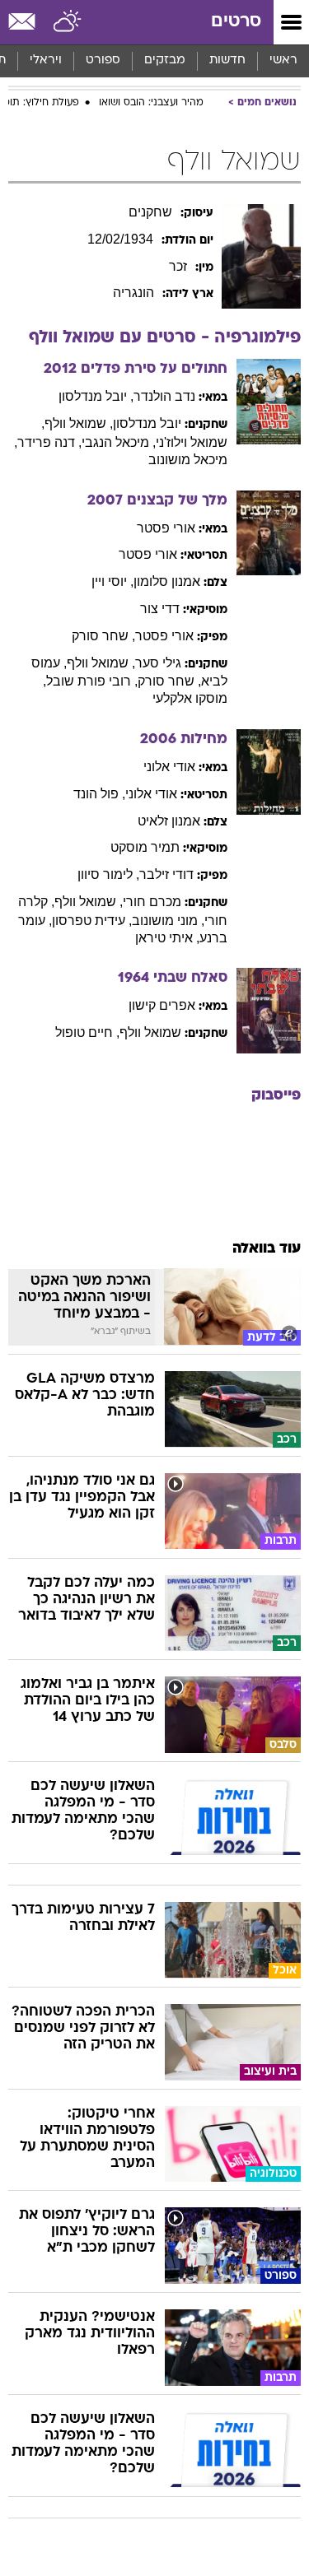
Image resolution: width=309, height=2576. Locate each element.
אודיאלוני (169, 767)
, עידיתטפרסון (92, 921)
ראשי (283, 60)
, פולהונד (99, 794)
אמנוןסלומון (167, 581)
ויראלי (46, 60)
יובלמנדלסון (147, 423)
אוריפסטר (166, 528)
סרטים (236, 22)
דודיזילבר (166, 874)
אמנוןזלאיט (169, 821)
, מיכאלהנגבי (119, 442)
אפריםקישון (162, 1005)
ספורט (103, 60)
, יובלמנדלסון (96, 396)
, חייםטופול (87, 1032)
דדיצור (160, 609)
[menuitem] (227, 61)
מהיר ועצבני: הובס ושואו (151, 103)
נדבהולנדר (164, 396)
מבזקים (165, 60)
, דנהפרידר (49, 442)
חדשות (227, 60)
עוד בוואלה (267, 1249)
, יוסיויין (112, 581)
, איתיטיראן (167, 938)
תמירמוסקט (145, 847)
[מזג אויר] (68, 22)
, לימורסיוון (108, 874)
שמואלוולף (150, 1032)
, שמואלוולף (79, 423)
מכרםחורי (152, 902)
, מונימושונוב (168, 921)
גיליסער (158, 663)
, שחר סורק (103, 636)
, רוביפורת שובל (92, 681)
